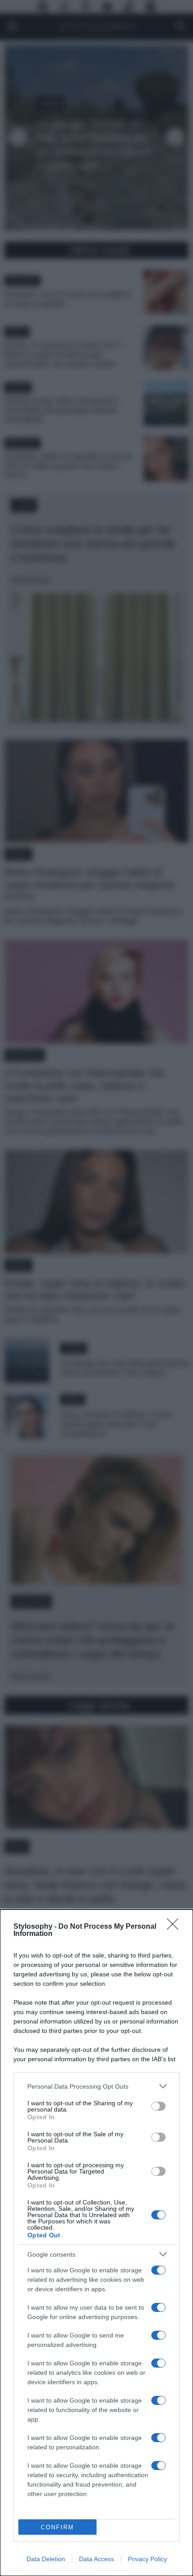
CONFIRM (57, 2527)
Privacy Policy (147, 2559)
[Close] (175, 1927)
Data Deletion (46, 2559)
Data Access (96, 2559)
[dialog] (96, 2243)
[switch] (158, 2106)
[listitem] (96, 2086)
